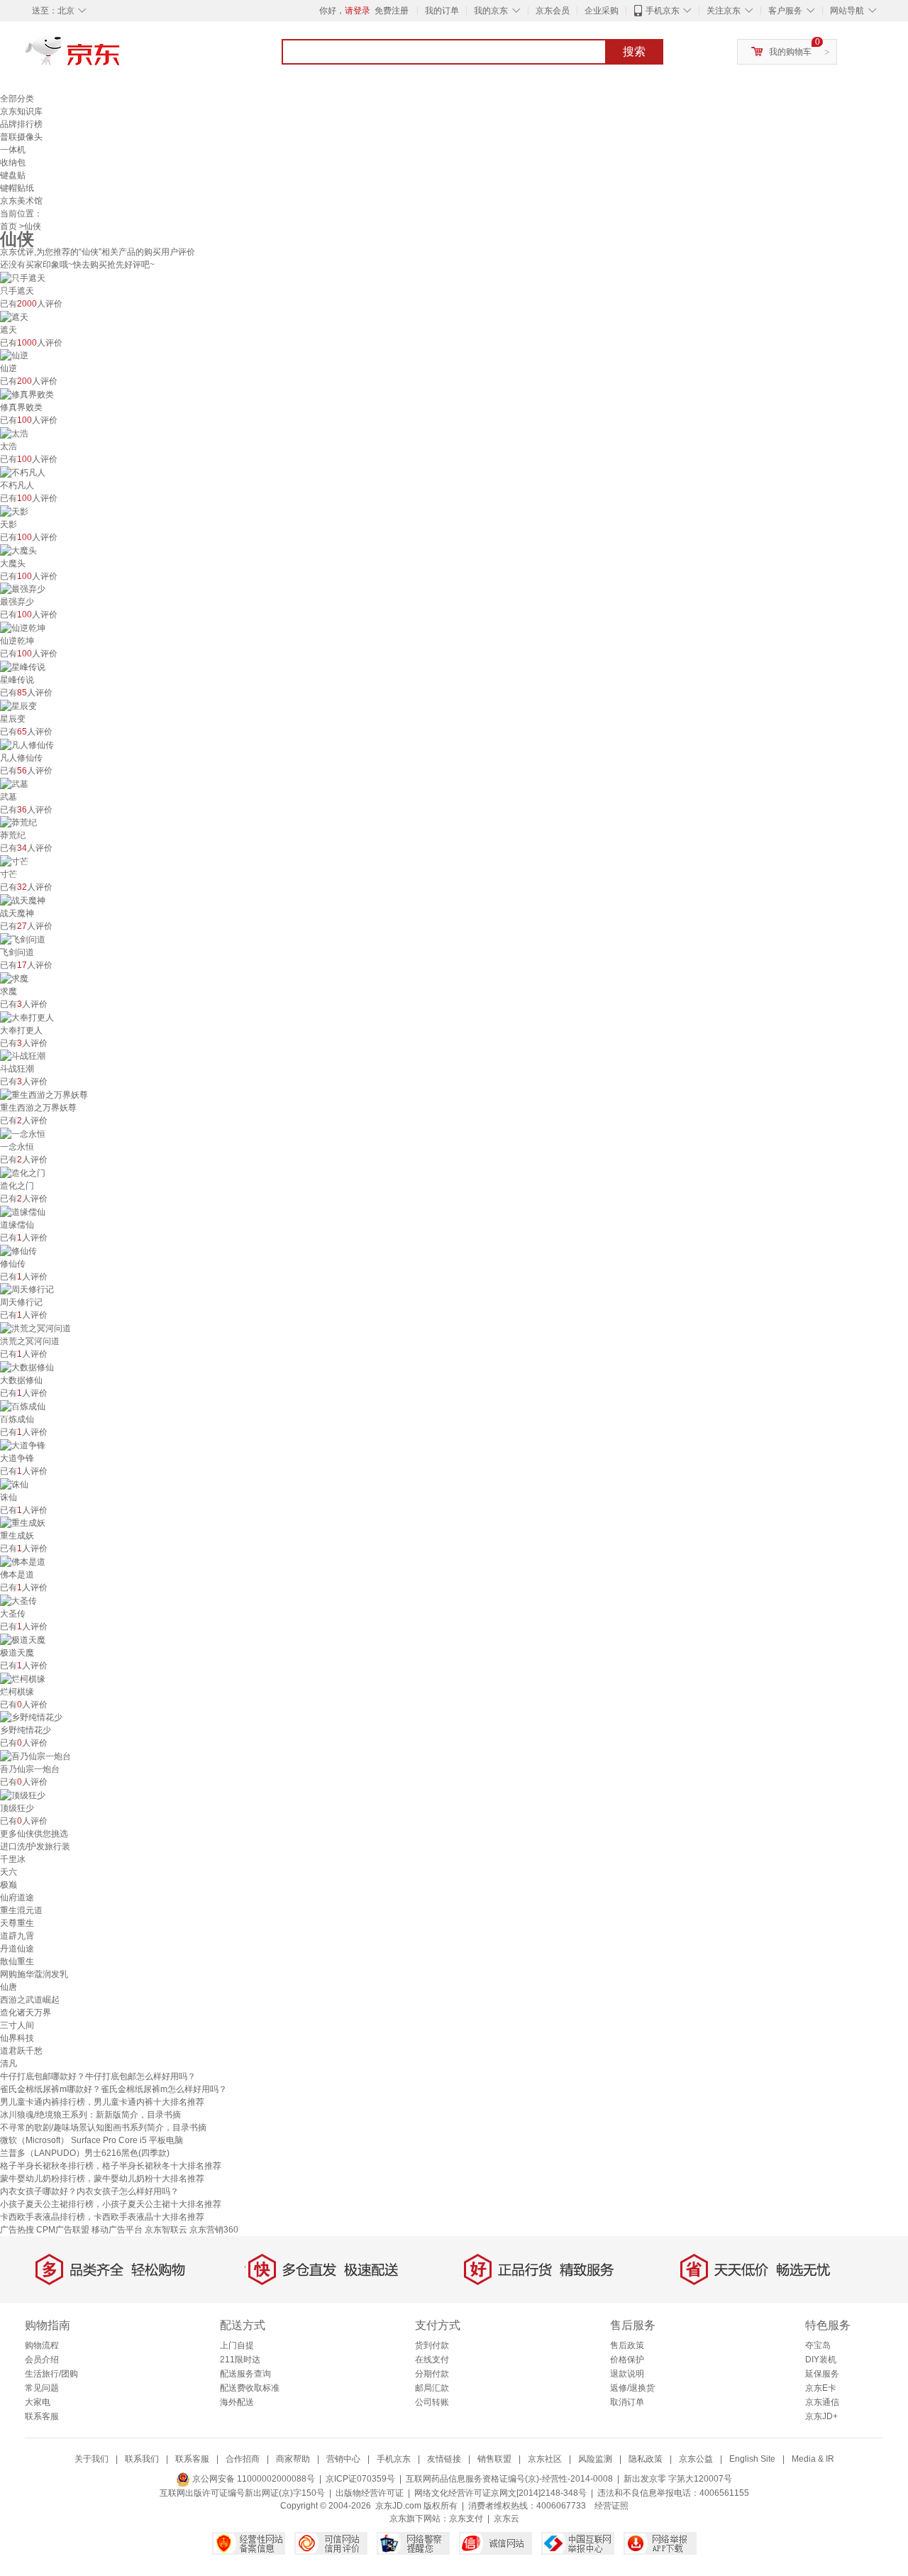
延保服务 (822, 2374)
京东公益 (696, 2459)
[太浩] (14, 433)
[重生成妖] (23, 1523)
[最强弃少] (23, 589)
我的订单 (442, 11)
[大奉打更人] (27, 1017)
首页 (9, 226)
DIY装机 (821, 2360)
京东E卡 (821, 2388)
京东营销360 (214, 2230)
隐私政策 (646, 2459)
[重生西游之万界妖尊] (44, 1094)
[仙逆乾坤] (23, 627)
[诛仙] (14, 1484)
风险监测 (595, 2459)
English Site (752, 2459)
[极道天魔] (23, 1639)
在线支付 (432, 2360)
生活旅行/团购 (51, 2374)
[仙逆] (14, 356)
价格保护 (627, 2360)
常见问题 (42, 2388)
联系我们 (142, 2459)
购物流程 (42, 2345)
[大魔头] (18, 550)
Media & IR (813, 2459)
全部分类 (17, 99)
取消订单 (627, 2402)
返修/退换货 (632, 2388)
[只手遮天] (23, 277)
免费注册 (392, 11)
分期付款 (432, 2374)
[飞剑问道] (23, 939)
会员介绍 (42, 2360)
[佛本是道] (23, 1561)
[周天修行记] (27, 1289)
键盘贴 (13, 175)
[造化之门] (23, 1172)
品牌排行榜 (21, 124)
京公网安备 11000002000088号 (253, 2479)
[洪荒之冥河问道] (35, 1328)
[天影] (14, 511)
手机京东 (663, 11)
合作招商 (243, 2459)
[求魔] (14, 978)
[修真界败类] (27, 394)
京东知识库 (21, 111)
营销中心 (343, 2459)
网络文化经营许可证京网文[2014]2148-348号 (500, 2493)
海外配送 (237, 2402)
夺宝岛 (818, 2345)
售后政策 (627, 2345)
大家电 (38, 2402)
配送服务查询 (245, 2374)
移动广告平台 (117, 2230)
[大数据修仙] (27, 1367)
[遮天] (14, 317)
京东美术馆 (21, 201)
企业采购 (602, 11)
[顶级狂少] (23, 1795)
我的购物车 (790, 52)
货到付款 (432, 2345)
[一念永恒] (23, 1133)
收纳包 (13, 163)
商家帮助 (293, 2459)
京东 (121, 57)
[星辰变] (18, 705)
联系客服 (42, 2416)
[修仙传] (18, 1250)
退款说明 (627, 2374)
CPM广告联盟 (63, 2230)
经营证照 (611, 2506)
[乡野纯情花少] (31, 1717)
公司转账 (432, 2402)
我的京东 (491, 11)
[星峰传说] (23, 666)
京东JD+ (821, 2416)
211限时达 (240, 2360)
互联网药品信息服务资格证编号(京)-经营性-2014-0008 (509, 2479)
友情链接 (444, 2459)
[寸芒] (14, 861)
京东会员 (553, 11)
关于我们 (92, 2459)
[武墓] (14, 783)
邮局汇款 (432, 2388)
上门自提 (237, 2345)
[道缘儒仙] (23, 1211)
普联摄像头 (21, 137)
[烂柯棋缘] (23, 1678)
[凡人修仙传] (27, 744)
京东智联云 (166, 2230)
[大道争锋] (23, 1445)
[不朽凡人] (23, 472)
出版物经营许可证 (370, 2493)
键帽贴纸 (17, 188)
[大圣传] (18, 1600)
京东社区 (545, 2459)
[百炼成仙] (23, 1406)
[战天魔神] (23, 900)
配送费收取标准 (250, 2388)
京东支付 (466, 2519)
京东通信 (822, 2402)
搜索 (634, 51)
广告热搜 (17, 2230)
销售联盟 (494, 2459)
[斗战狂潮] (23, 1056)
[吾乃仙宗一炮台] (35, 1756)
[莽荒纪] (18, 822)
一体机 (13, 150)
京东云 (506, 2519)
